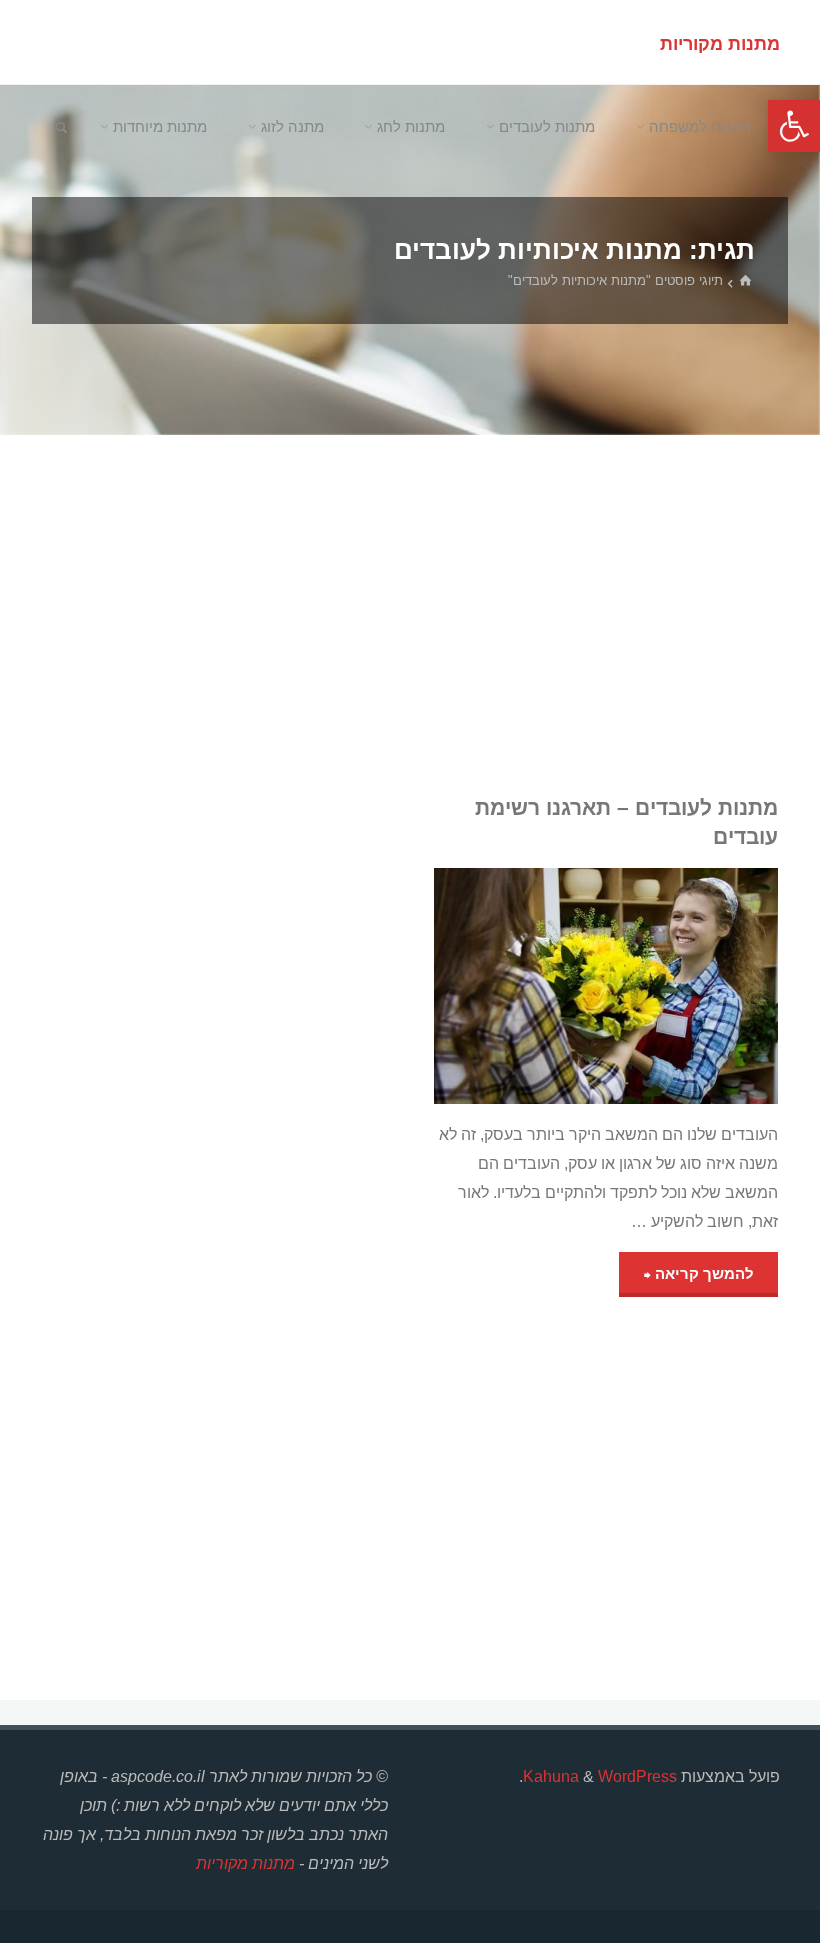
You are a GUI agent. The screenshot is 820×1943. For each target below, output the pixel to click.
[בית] (747, 282)
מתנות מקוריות (720, 43)
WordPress (637, 1776)
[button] (794, 126)
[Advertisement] (410, 615)
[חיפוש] (61, 128)
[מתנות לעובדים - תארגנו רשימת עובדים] (520, 986)
